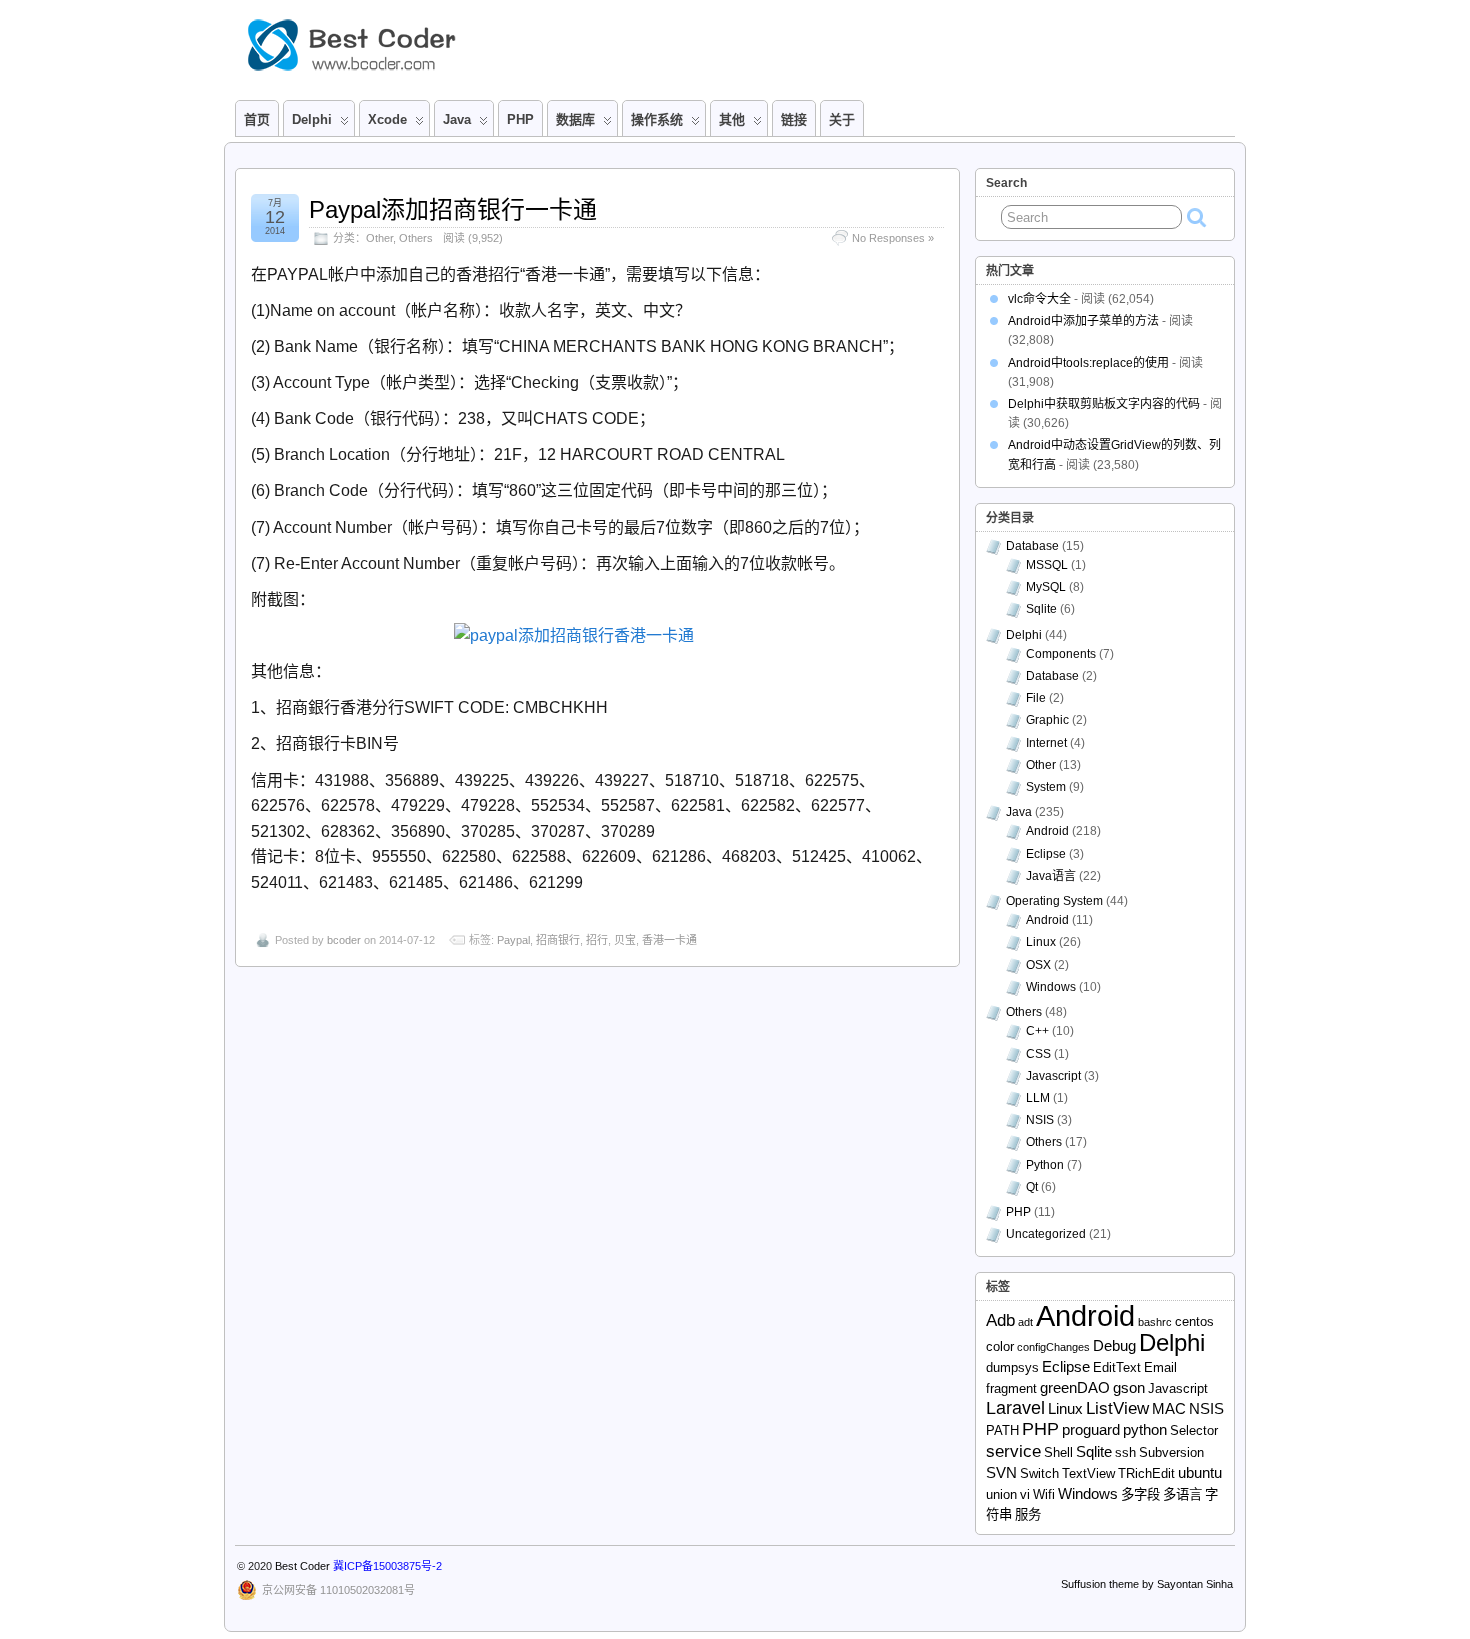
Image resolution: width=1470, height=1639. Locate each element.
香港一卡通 (669, 940)
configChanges (1053, 1347)
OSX (1038, 965)
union (1001, 1494)
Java (457, 119)
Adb (1000, 1320)
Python (1045, 1165)
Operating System (1054, 901)
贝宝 (625, 940)
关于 (842, 119)
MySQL (1046, 587)
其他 (732, 119)
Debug (1114, 1345)
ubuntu (1200, 1472)
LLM (1038, 1098)
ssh (1125, 1452)
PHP (520, 119)
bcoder (344, 940)
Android (1047, 831)
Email (1160, 1367)
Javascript (1053, 1076)
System (1046, 787)
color (1000, 1346)
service (1013, 1451)
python (1145, 1429)
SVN (1001, 1472)
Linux (1041, 942)
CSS (1038, 1054)
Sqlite (1041, 609)
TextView (1088, 1473)
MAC (1169, 1408)
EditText (1117, 1367)
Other (379, 238)
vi (1025, 1494)
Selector (1194, 1430)
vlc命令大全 (1039, 299)
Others (416, 238)
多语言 (1182, 1494)
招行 (597, 940)
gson (1129, 1387)
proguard (1091, 1429)
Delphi (1024, 635)
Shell (1058, 1452)
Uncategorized (1046, 1234)
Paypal (513, 940)
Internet (1046, 743)
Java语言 (1051, 876)
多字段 (1140, 1494)
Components (1061, 654)
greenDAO (1075, 1387)
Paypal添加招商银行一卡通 (453, 209)
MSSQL (1047, 565)
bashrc (1155, 1322)
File (1036, 698)
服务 (1028, 1514)
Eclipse (1046, 854)
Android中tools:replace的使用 (1088, 363)
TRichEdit (1146, 1473)
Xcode (387, 119)
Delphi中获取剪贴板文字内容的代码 (1104, 404)
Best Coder (302, 1566)
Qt (1032, 1187)
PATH (1002, 1430)
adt (1025, 1322)
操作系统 (657, 119)
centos (1194, 1321)
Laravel (1015, 1408)
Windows (1051, 987)
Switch (1039, 1473)
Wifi (1044, 1494)
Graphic (1047, 720)
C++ (1037, 1031)
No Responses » (893, 238)
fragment (1011, 1388)
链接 (794, 119)
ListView (1117, 1408)
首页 (257, 119)
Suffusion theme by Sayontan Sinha (1147, 1584)
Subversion (1171, 1452)
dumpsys (1012, 1367)
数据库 (575, 119)
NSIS (1040, 1120)
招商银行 (558, 940)
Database (1032, 546)
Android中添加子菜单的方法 (1083, 321)
